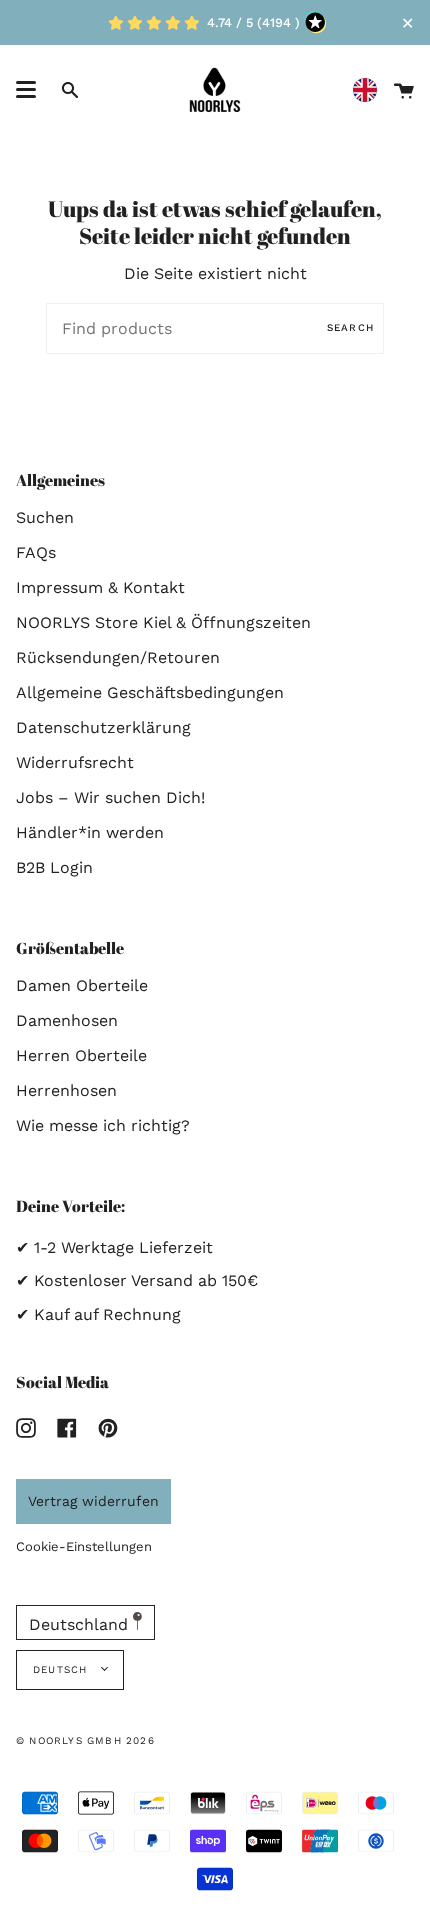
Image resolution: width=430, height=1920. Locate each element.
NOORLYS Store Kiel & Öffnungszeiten (163, 622)
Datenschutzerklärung (103, 727)
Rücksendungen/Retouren (118, 657)
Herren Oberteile (81, 1055)
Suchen (45, 517)
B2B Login (54, 867)
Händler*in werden (90, 832)
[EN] (370, 90)
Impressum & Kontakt (100, 587)
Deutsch (62, 1669)
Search (350, 327)
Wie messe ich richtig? (103, 1125)
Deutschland (81, 1624)
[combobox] (370, 90)
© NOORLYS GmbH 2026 (85, 1740)
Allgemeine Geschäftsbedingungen (150, 692)
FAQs (36, 552)
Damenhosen (67, 1020)
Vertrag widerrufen (93, 1501)
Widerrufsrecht (75, 762)
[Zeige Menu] (26, 90)
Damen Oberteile (82, 985)
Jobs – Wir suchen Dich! (110, 797)
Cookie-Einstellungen (84, 1546)
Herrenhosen (66, 1090)
